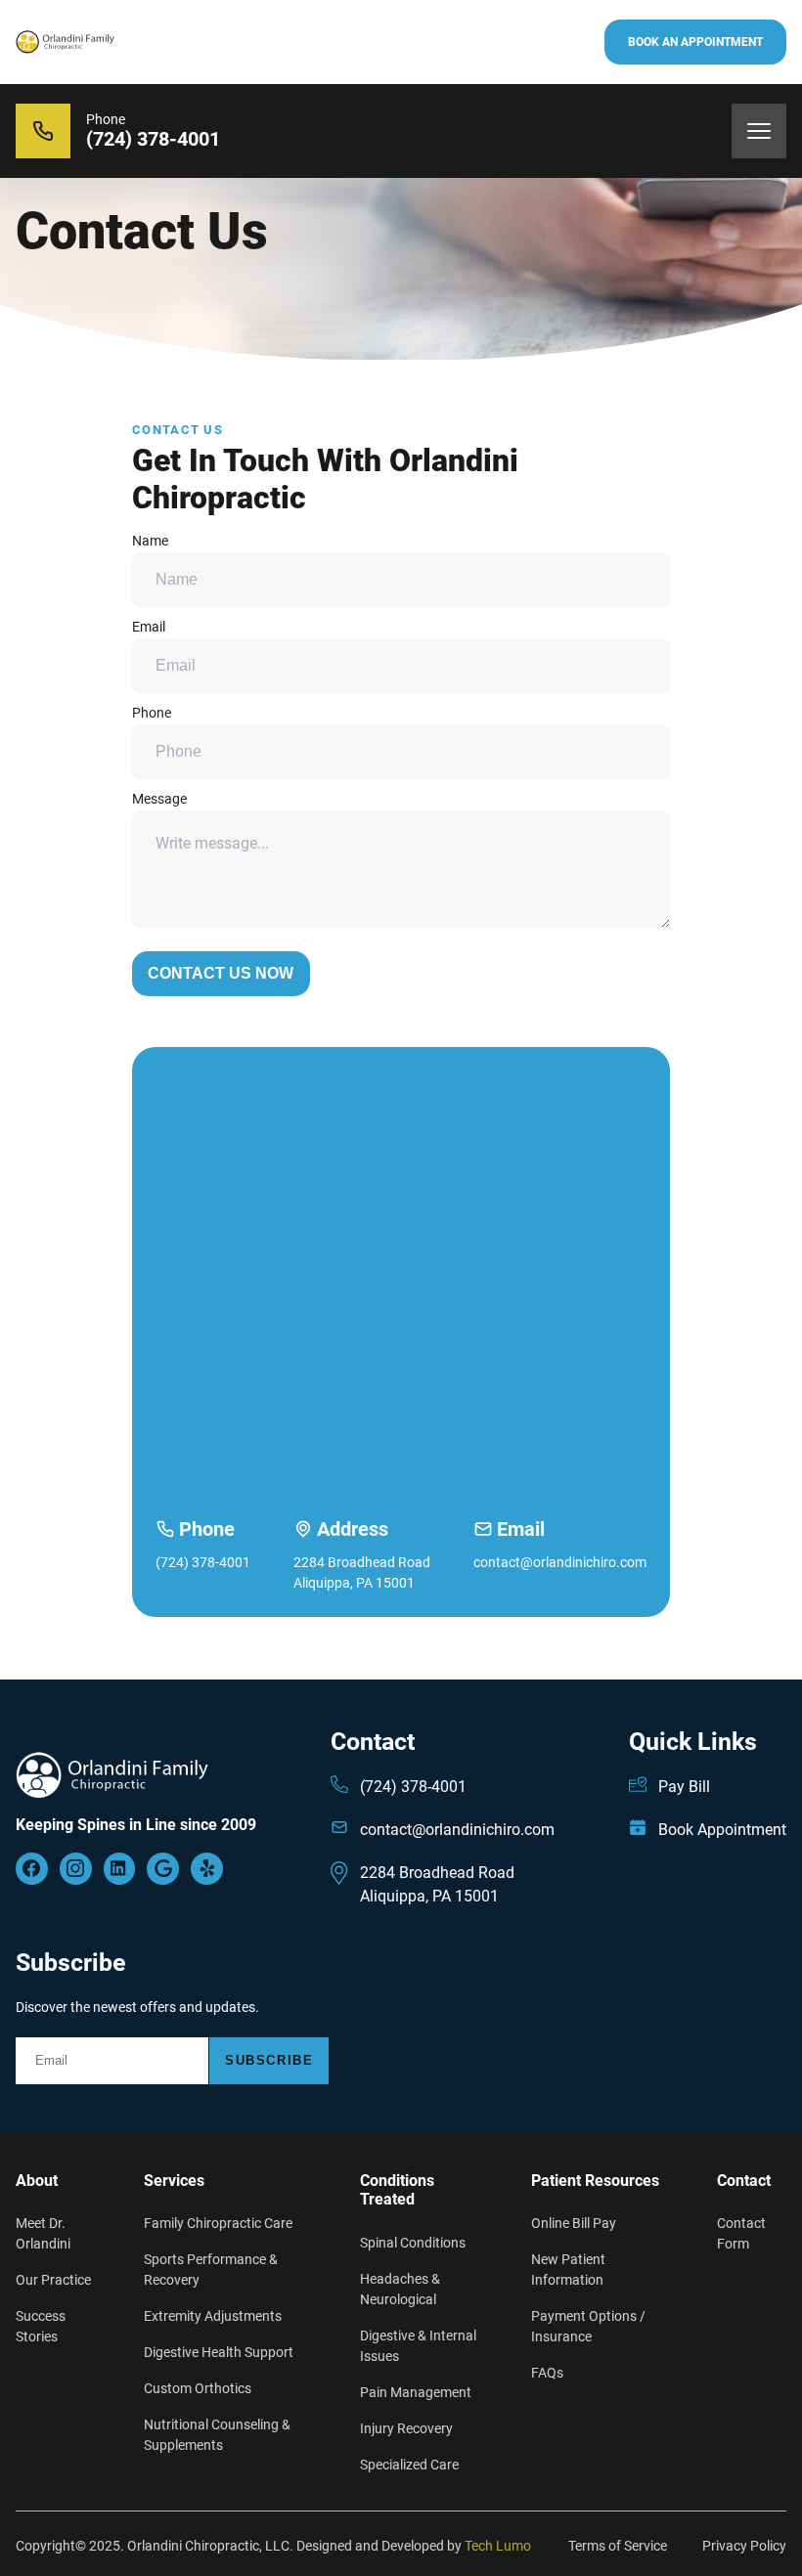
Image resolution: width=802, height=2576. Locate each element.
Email (149, 627)
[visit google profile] (32, 1869)
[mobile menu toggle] (759, 131)
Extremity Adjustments (213, 2316)
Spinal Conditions (413, 2243)
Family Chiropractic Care (218, 2223)
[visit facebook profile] (76, 1869)
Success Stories (41, 2326)
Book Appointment (722, 1830)
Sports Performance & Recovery (211, 2270)
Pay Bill (684, 1787)
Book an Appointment (695, 42)
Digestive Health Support (219, 2352)
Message (159, 799)
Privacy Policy (744, 2546)
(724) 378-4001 (203, 1562)
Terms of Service (618, 2546)
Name (150, 541)
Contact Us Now (221, 973)
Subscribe (269, 2060)
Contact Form (741, 2233)
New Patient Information (568, 2270)
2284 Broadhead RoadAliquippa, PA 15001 (362, 1572)
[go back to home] (112, 1783)
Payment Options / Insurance (588, 2326)
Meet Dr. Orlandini (43, 2233)
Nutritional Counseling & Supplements (217, 2435)
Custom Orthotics (198, 2388)
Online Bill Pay (574, 2223)
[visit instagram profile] (120, 1869)
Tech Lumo (498, 2546)
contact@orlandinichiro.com (560, 1562)
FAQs (547, 2373)
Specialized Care (409, 2465)
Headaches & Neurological (400, 2289)
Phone (152, 713)
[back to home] (65, 43)
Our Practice (53, 2280)
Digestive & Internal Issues (418, 2346)
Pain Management (416, 2392)
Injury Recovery (406, 2428)
